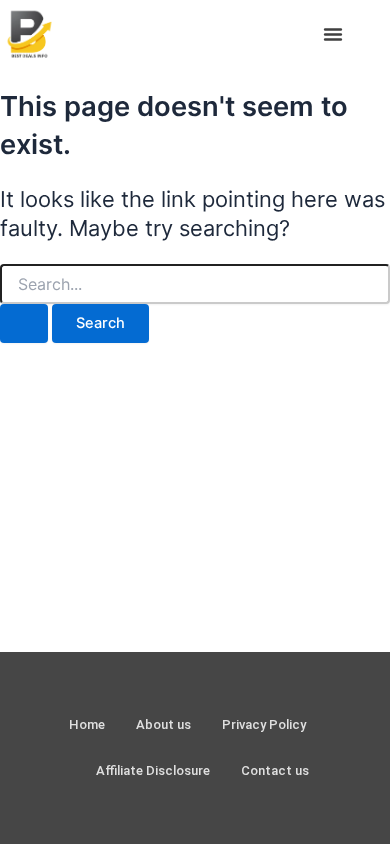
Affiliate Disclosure (153, 770)
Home (87, 724)
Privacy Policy (264, 724)
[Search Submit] (24, 323)
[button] (333, 34)
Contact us (275, 770)
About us (163, 724)
